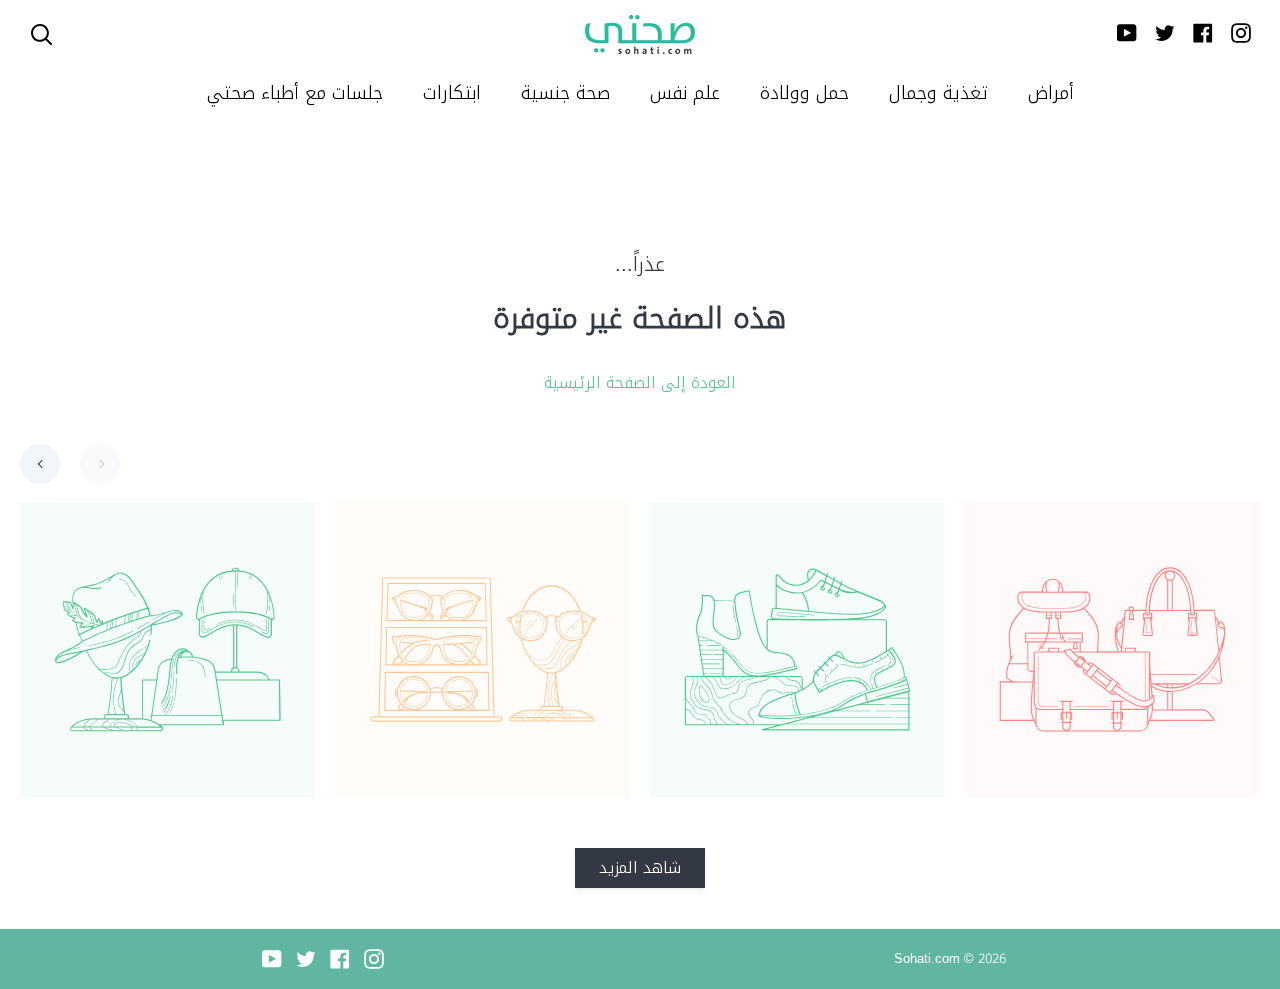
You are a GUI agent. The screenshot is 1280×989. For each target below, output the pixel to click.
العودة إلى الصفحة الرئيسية (640, 383)
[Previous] (40, 464)
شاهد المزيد (640, 867)
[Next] (100, 464)
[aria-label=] (41, 34)
